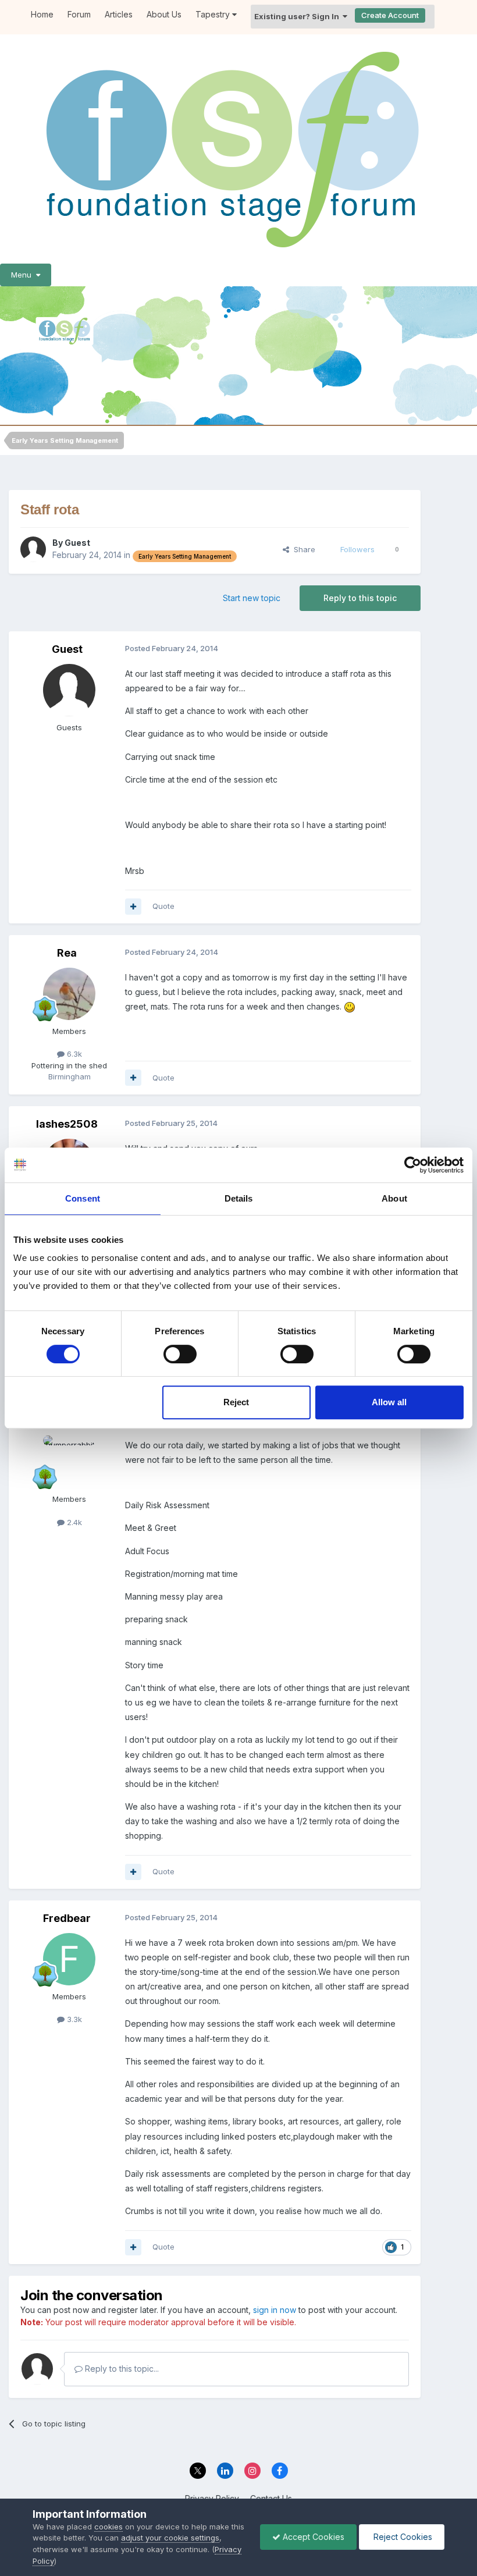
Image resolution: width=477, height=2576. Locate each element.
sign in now (275, 2310)
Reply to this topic (360, 598)
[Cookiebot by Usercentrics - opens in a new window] (413, 1165)
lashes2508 (67, 1124)
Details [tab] (239, 1198)
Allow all (389, 1402)
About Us (164, 14)
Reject (236, 1402)
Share (302, 549)
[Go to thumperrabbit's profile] (69, 1462)
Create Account (390, 15)
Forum (79, 14)
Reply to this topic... (121, 2369)
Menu (24, 275)
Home (42, 14)
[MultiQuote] (133, 907)
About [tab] (394, 1198)
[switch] (180, 1354)
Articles (119, 14)
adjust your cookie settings (170, 2538)
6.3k (73, 1054)
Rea (67, 953)
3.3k (73, 2019)
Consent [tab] (83, 1198)
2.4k (73, 1522)
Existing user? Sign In (298, 16)
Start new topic (252, 598)
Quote (163, 906)
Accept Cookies (312, 2537)
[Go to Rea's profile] (69, 994)
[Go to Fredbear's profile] (69, 1959)
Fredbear (67, 1918)
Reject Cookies (402, 2537)
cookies (108, 2527)
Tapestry (214, 14)
